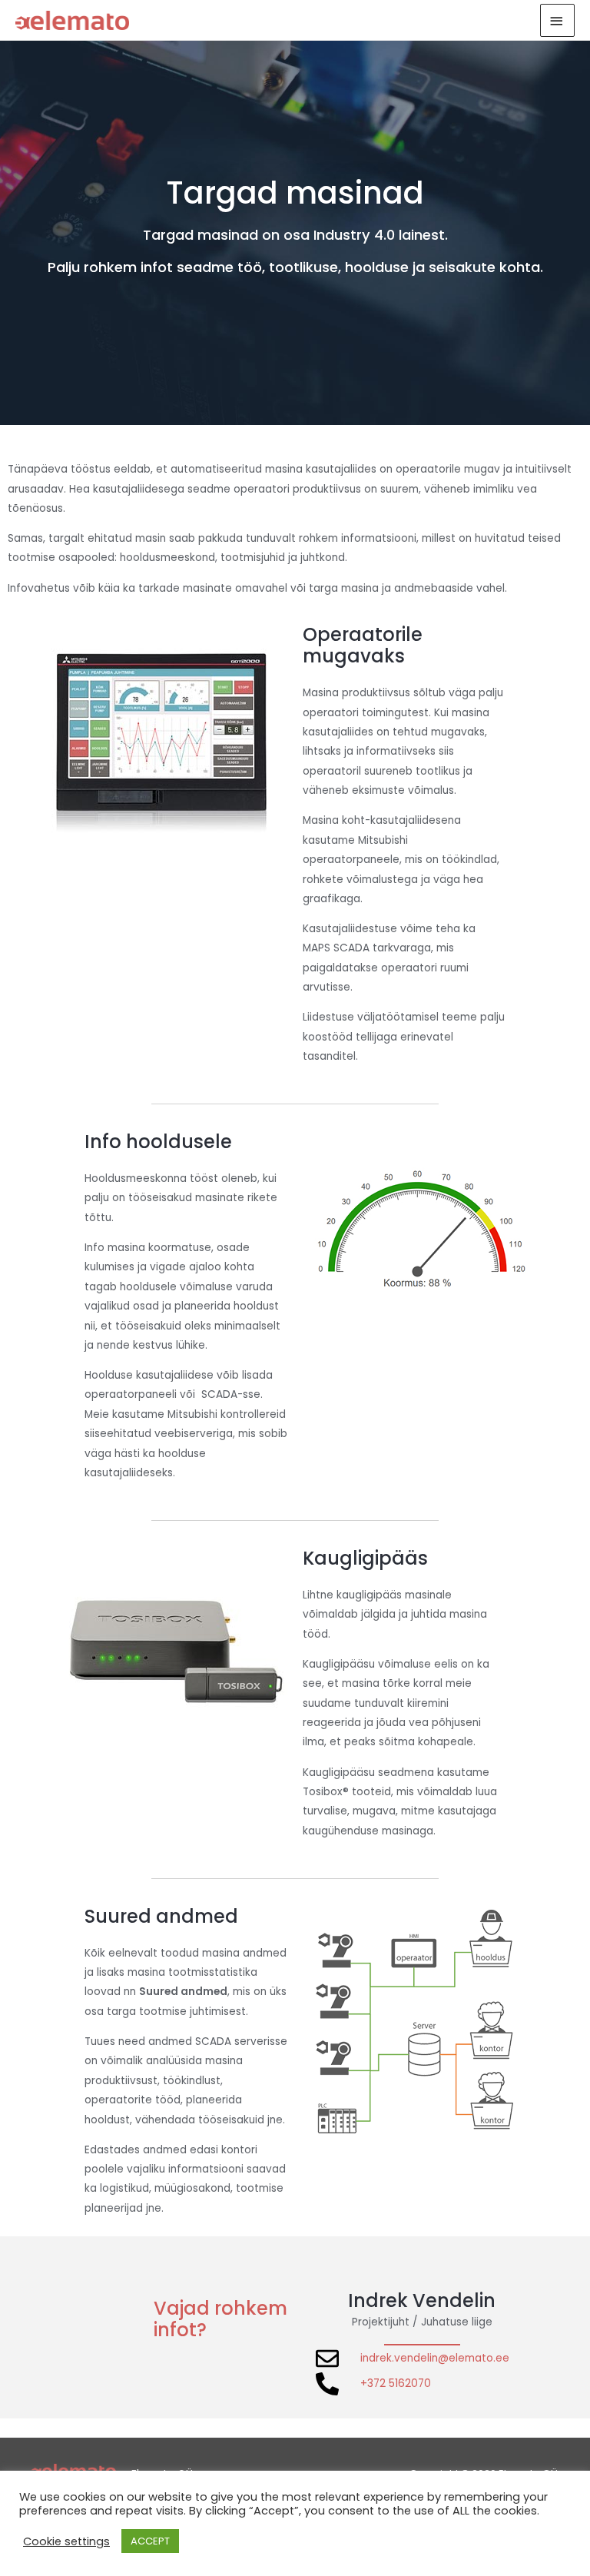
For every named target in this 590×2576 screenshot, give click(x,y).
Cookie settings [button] (66, 2541)
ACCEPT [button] (150, 2541)
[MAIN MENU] (558, 20)
